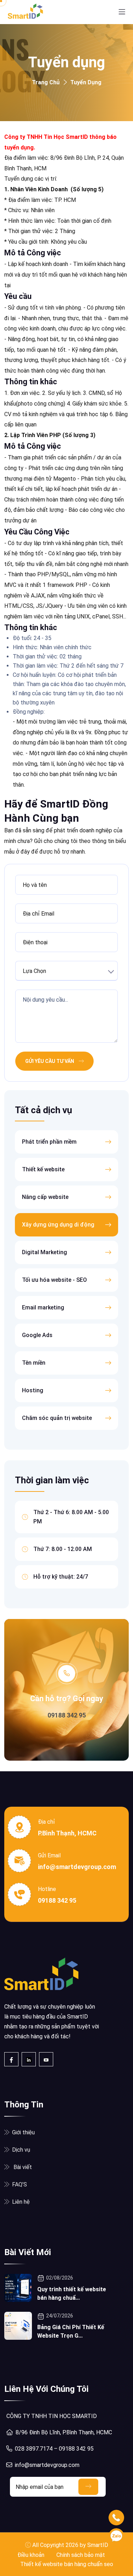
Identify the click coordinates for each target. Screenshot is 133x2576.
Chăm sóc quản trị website (57, 1418)
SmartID (98, 2545)
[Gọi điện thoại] (116, 2518)
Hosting (33, 1390)
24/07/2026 (60, 2316)
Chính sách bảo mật (81, 2555)
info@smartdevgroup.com (77, 1867)
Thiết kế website (43, 1169)
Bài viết (22, 2167)
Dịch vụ (21, 2150)
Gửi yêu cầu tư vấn (50, 1061)
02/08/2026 (60, 2278)
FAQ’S (20, 2184)
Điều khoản (31, 2555)
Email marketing (43, 1307)
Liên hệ (21, 2202)
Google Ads (37, 1335)
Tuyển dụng (86, 82)
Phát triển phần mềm (49, 1142)
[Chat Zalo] (116, 2536)
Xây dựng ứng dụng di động (58, 1225)
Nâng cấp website (45, 1197)
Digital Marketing (45, 1252)
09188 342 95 (67, 1715)
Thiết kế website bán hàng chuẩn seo (67, 2564)
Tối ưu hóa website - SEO (54, 1280)
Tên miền (34, 1363)
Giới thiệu (23, 2132)
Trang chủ (46, 82)
